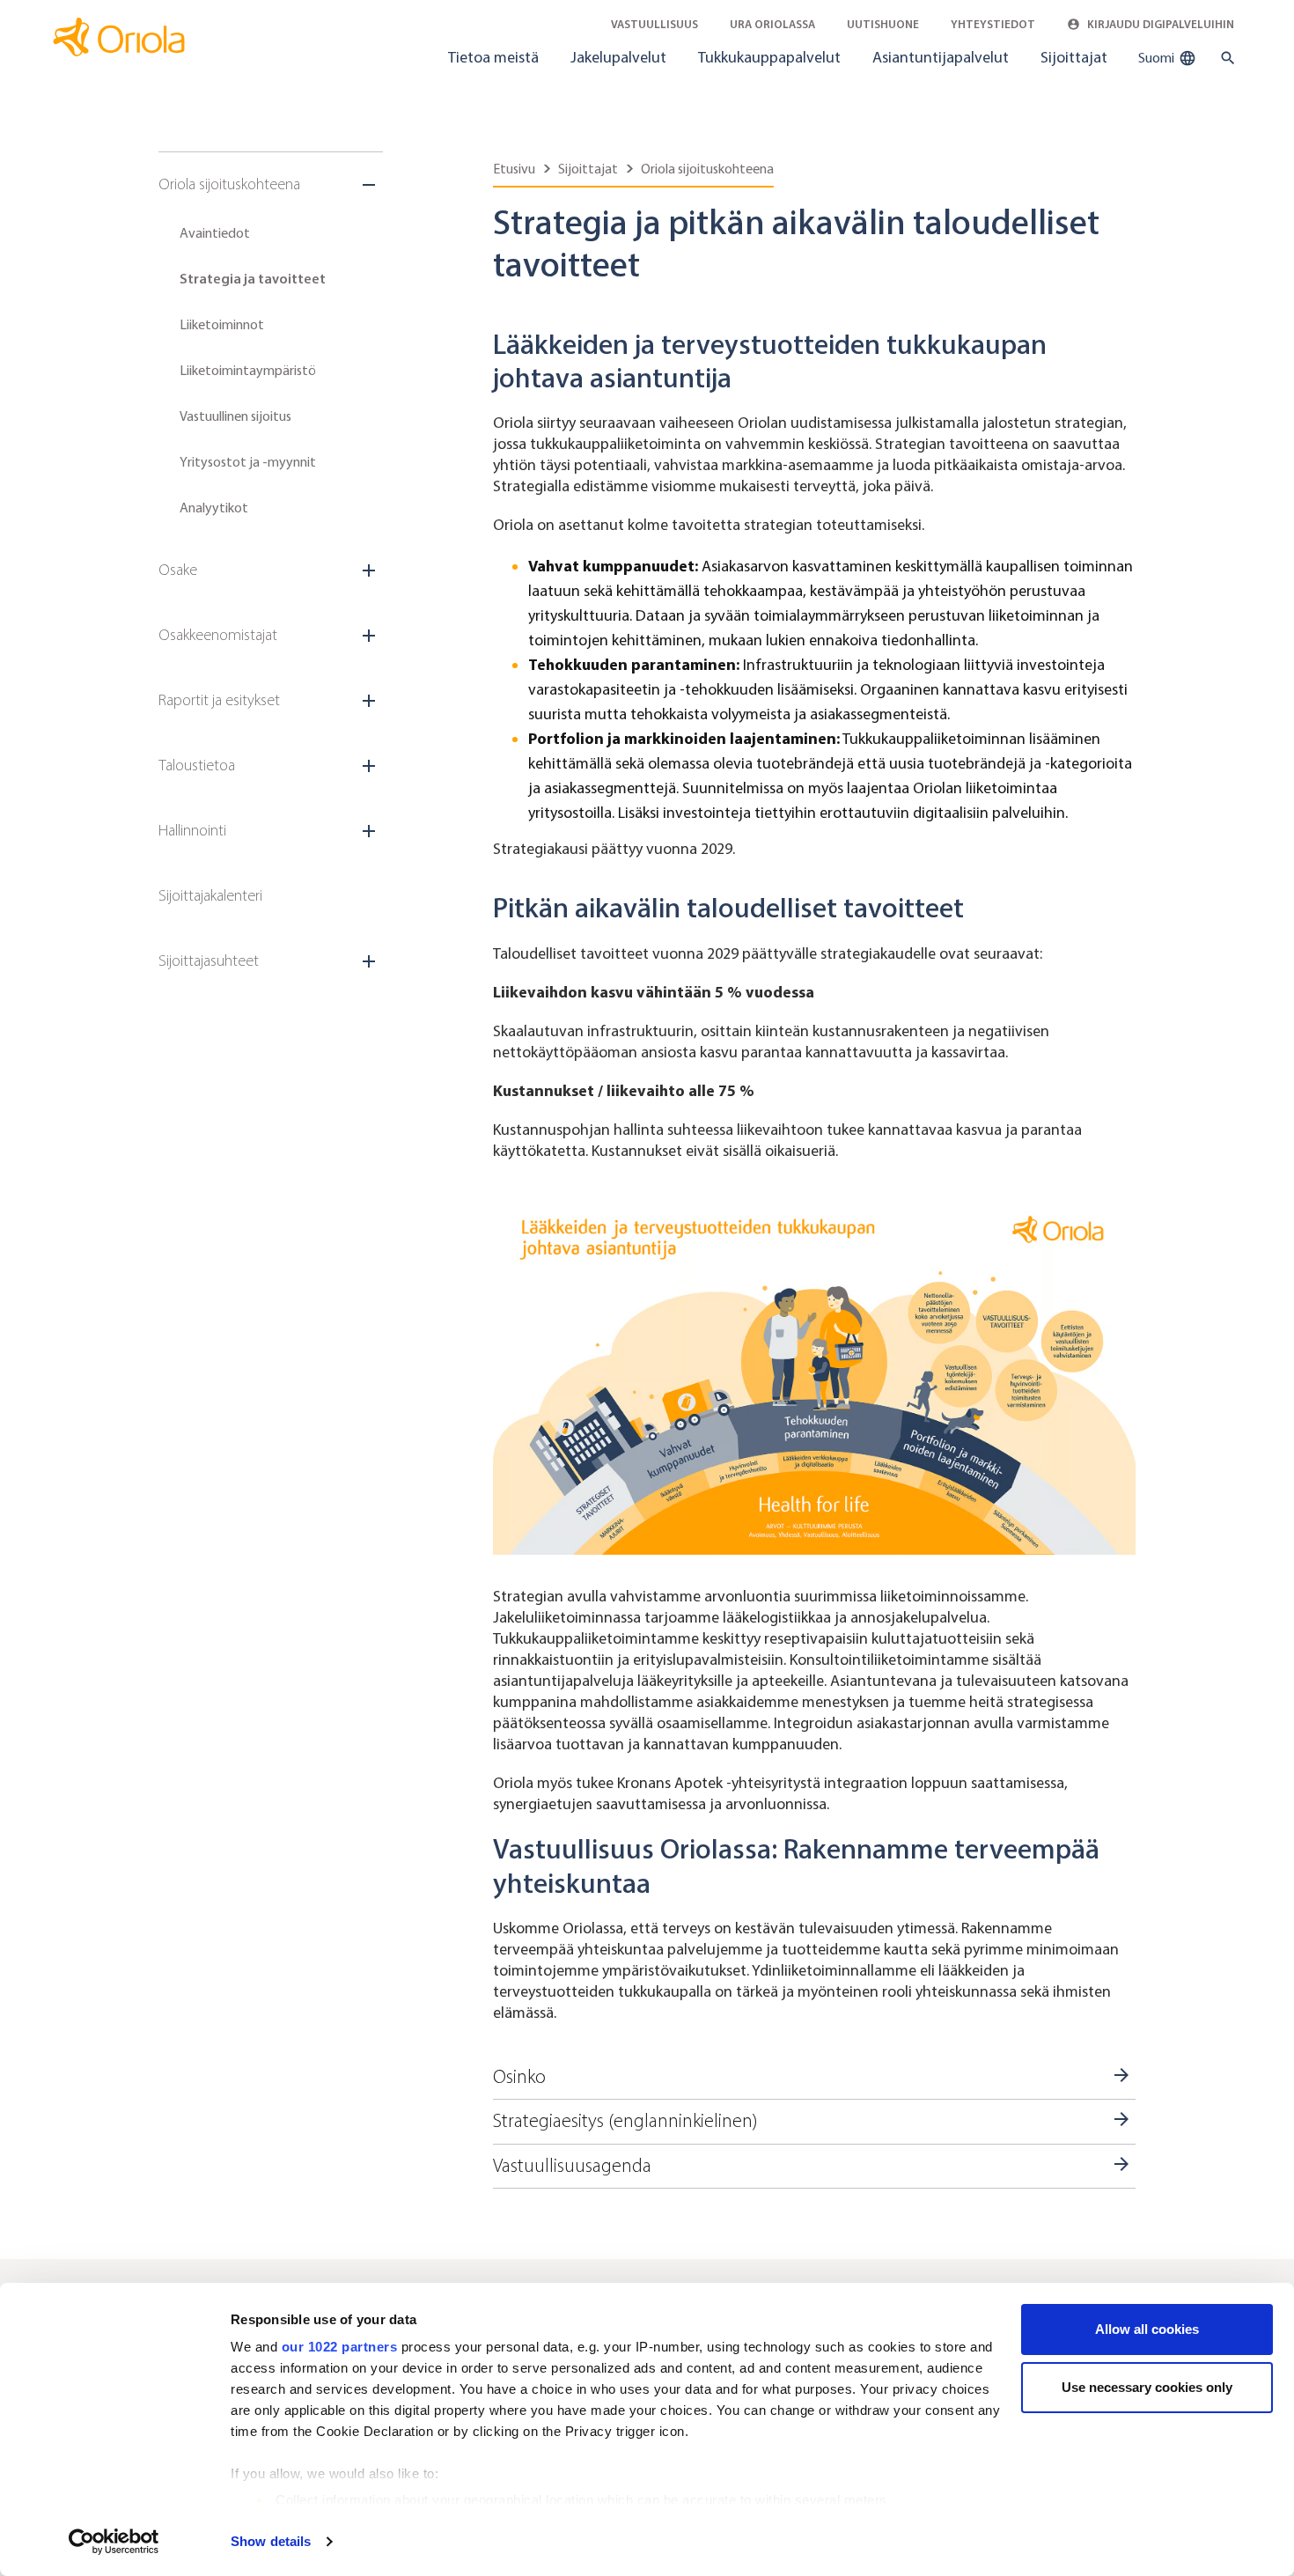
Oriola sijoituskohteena (229, 184)
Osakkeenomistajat (218, 635)
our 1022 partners (340, 2347)
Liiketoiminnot (222, 324)
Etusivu (514, 169)
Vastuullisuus (654, 24)
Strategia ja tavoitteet (253, 279)
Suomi (1158, 58)
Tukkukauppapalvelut (769, 57)
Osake (178, 570)
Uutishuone (883, 24)
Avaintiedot (215, 233)
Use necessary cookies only (1147, 2387)
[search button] (1224, 58)
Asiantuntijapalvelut (941, 57)
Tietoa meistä (493, 57)
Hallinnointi (192, 830)
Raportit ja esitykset (219, 700)
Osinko (519, 2077)
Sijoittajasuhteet (209, 960)
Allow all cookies (1147, 2329)
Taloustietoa (197, 765)
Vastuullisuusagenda (572, 2166)
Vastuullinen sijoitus (235, 416)
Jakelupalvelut (618, 57)
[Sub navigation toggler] (371, 185)
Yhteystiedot (993, 24)
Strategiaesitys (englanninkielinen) (625, 2121)
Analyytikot (214, 508)
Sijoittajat (1074, 57)
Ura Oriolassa (772, 24)
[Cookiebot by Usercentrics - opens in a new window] (114, 2542)
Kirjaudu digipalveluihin (1159, 24)
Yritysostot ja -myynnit (248, 462)
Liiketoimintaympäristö (248, 370)
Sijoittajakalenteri (210, 895)
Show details (271, 2541)
